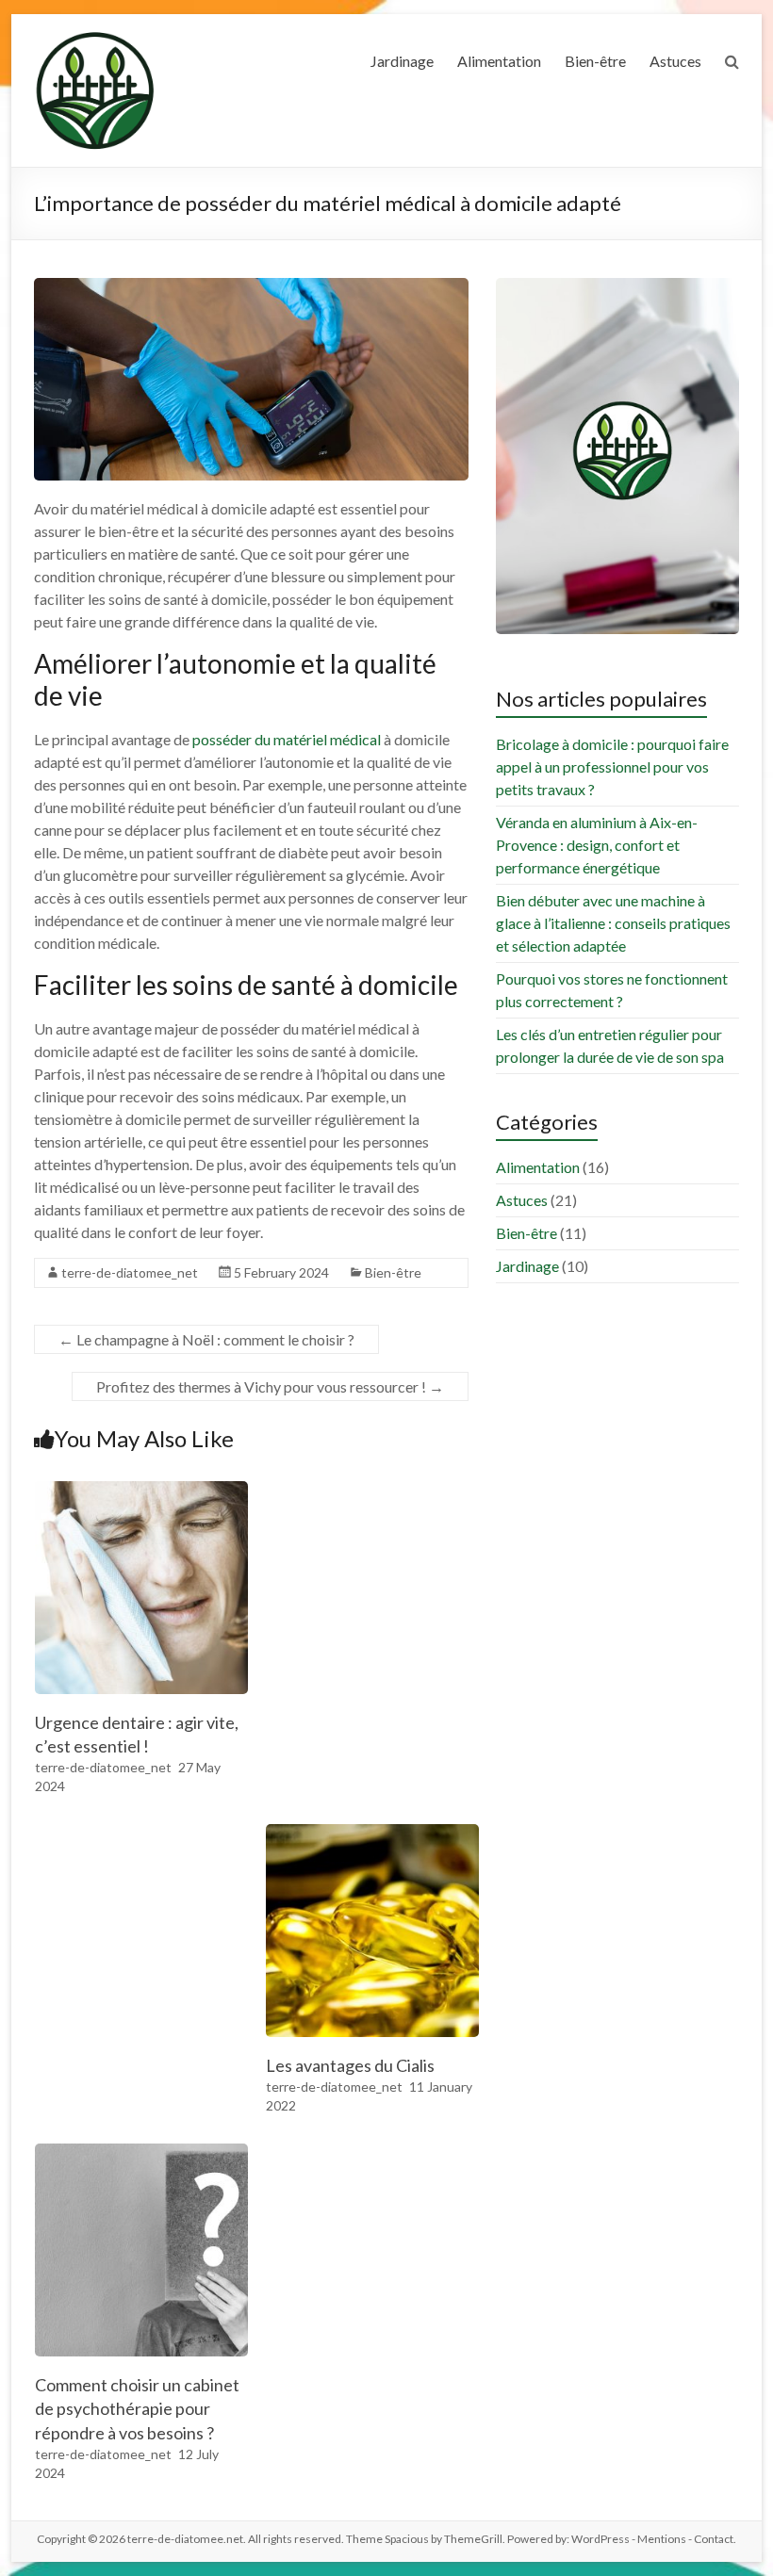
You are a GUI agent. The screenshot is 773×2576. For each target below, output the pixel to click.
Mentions (662, 2539)
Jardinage (402, 61)
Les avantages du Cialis (350, 2065)
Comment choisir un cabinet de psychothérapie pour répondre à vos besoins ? (137, 2408)
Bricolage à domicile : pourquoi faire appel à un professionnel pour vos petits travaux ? (612, 766)
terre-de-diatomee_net (130, 1272)
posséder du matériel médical (287, 739)
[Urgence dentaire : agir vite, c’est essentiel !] (141, 1490)
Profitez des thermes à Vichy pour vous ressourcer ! (270, 1386)
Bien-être (595, 61)
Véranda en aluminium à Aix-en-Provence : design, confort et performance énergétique (597, 845)
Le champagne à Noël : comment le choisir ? (206, 1339)
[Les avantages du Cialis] (372, 1833)
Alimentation (499, 61)
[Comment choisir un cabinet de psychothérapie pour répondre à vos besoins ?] (141, 2152)
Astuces (675, 61)
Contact (714, 2539)
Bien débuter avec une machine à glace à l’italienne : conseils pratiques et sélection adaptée (613, 923)
